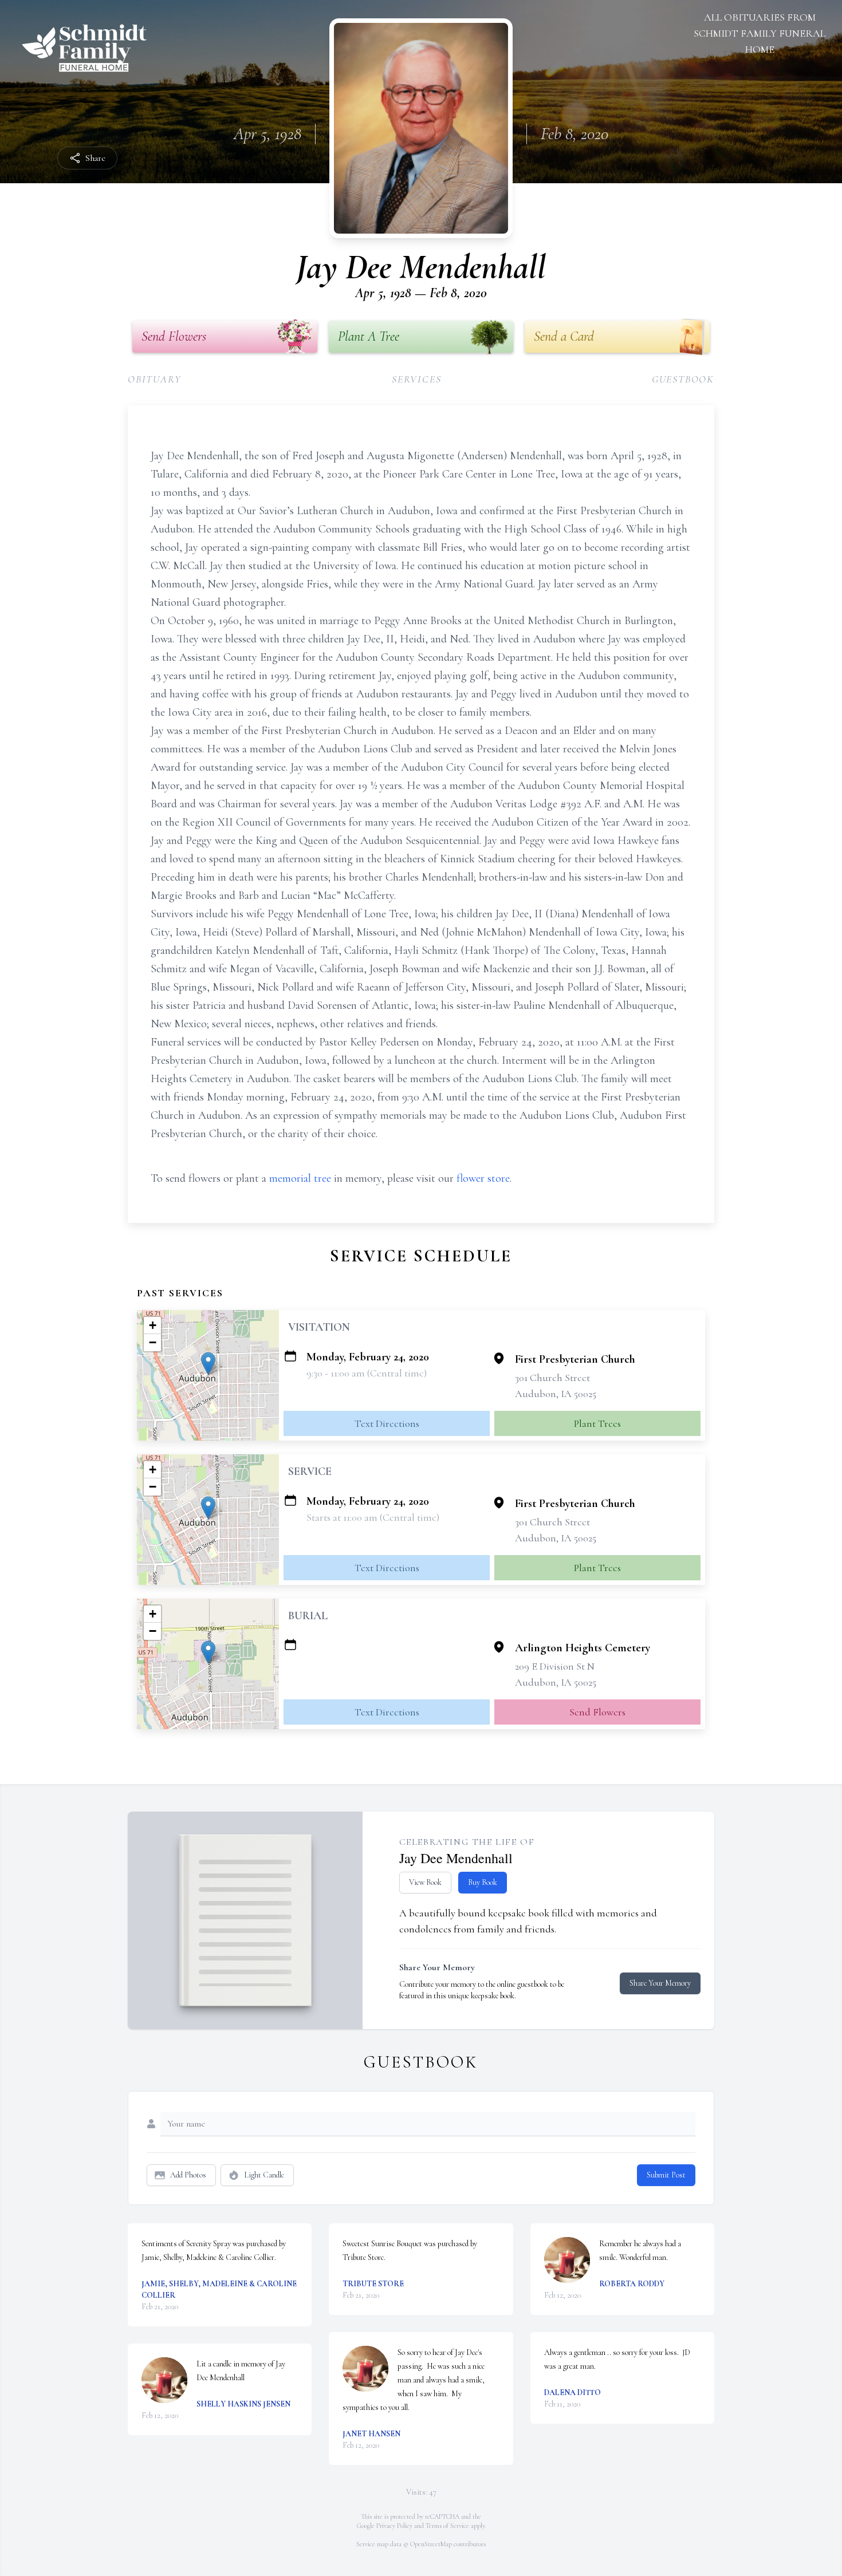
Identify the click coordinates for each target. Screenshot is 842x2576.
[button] (208, 1364)
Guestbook (683, 379)
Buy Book (483, 1882)
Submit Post (666, 2175)
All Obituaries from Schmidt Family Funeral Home (760, 33)
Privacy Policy (394, 2526)
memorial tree (300, 1178)
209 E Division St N (555, 1666)
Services (416, 379)
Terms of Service (447, 2526)
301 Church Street (552, 1378)
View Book (425, 1882)
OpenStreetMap (431, 2544)
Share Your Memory (660, 1983)
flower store (483, 1178)
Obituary (154, 379)
